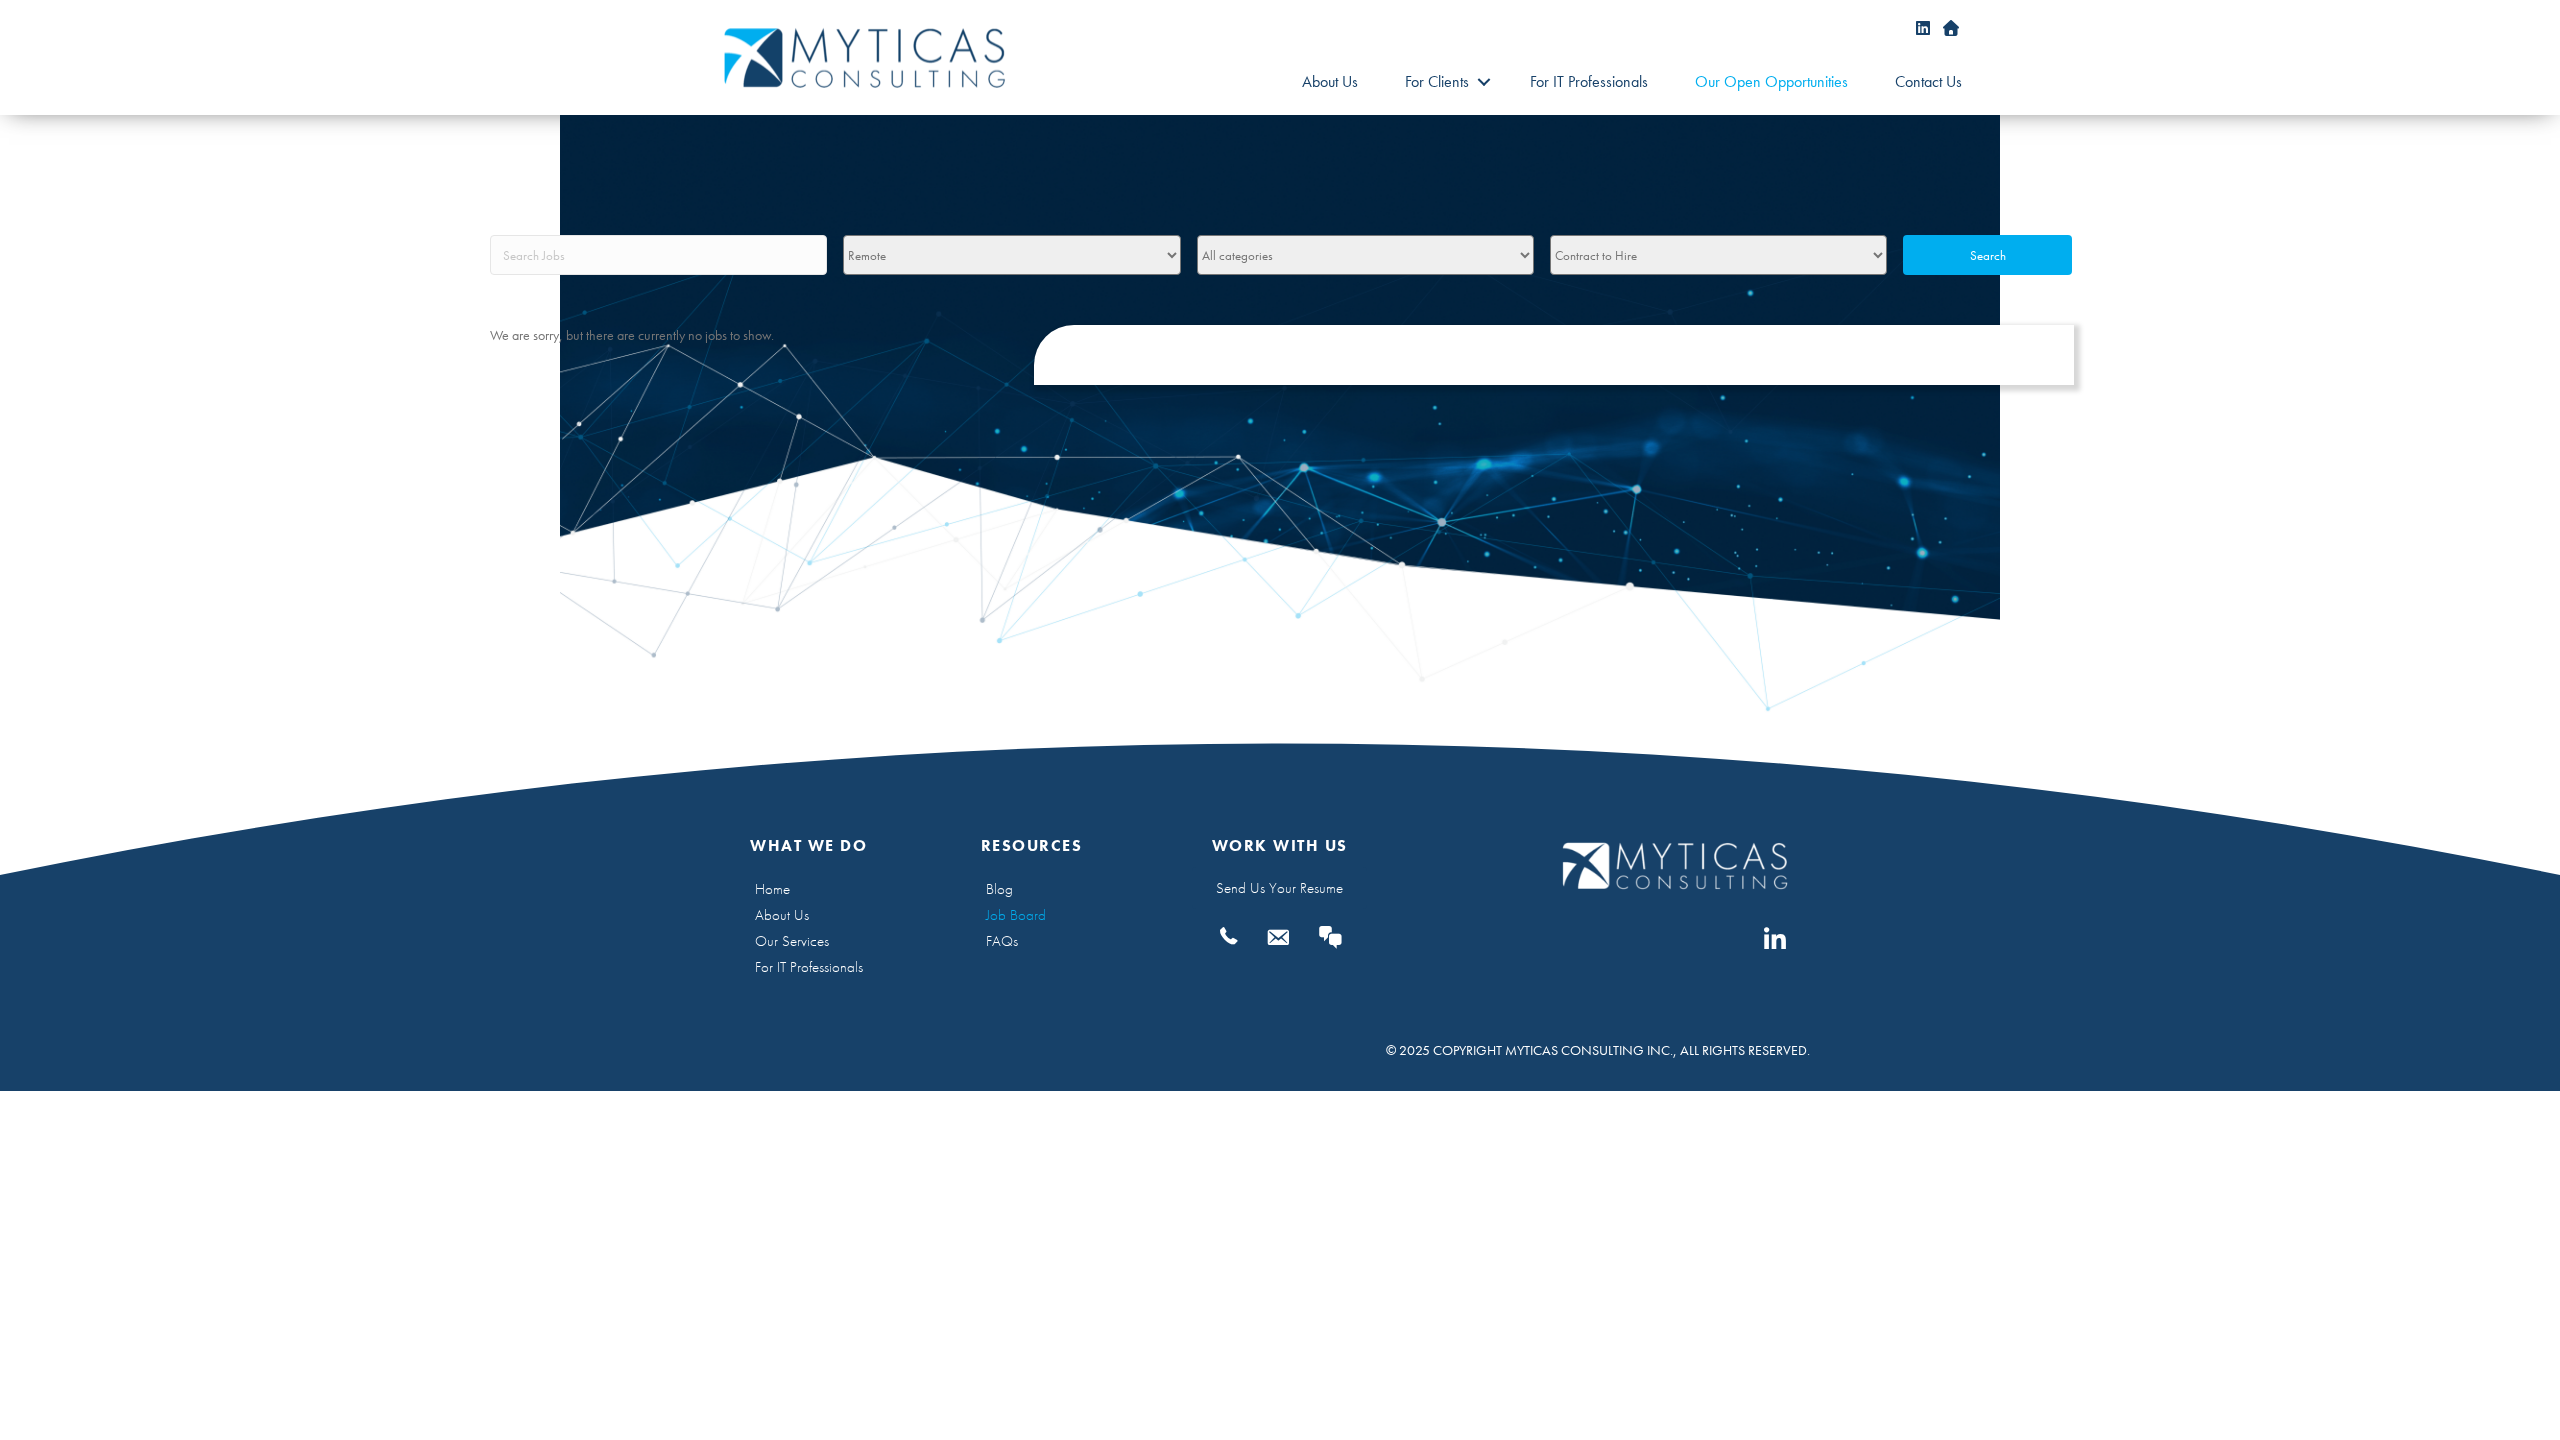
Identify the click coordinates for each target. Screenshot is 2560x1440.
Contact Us (1928, 81)
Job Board (1016, 915)
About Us (1330, 81)
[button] (1483, 82)
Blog (999, 889)
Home (772, 889)
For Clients (1437, 81)
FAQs (1002, 941)
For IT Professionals (1589, 81)
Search (1988, 255)
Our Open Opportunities (1771, 81)
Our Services (792, 941)
